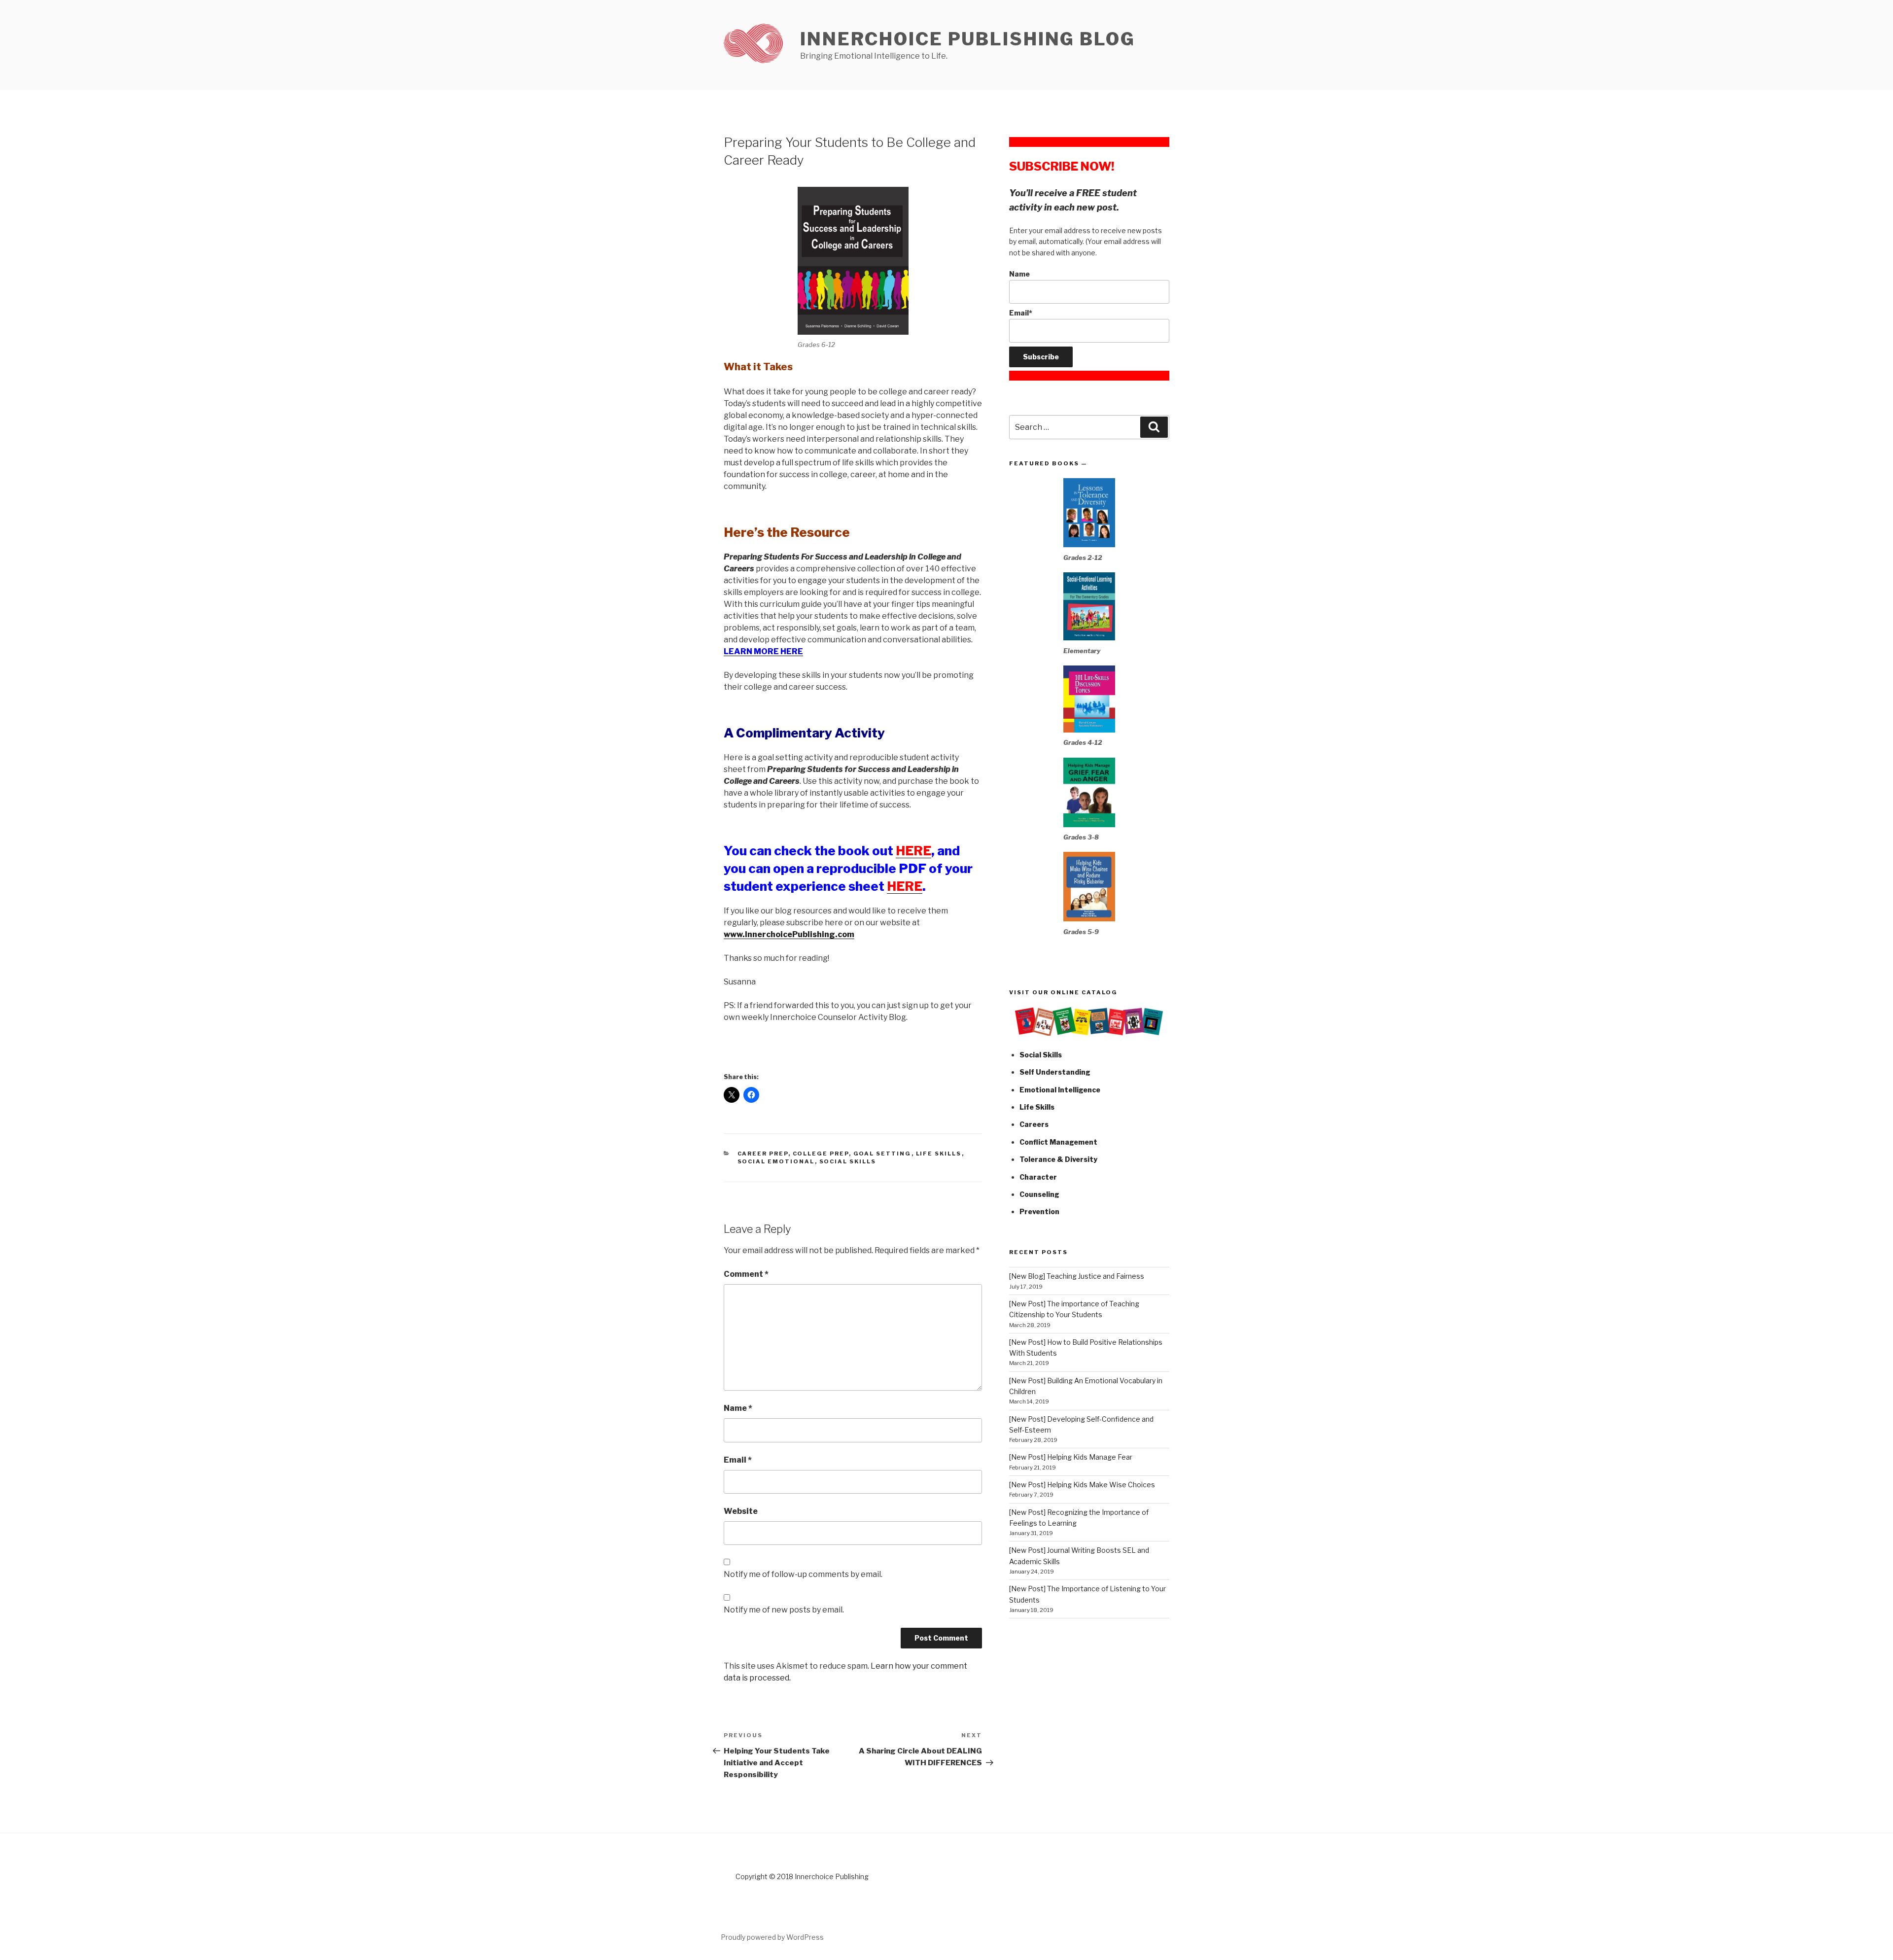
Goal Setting (882, 1154)
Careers (1034, 1124)
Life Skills (939, 1154)
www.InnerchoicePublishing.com (789, 934)
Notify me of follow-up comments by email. (803, 1574)
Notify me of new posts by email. (784, 1610)
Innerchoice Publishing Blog (968, 39)
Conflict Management (1058, 1142)
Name (738, 1408)
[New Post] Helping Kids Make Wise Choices (1082, 1485)
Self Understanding (1055, 1072)
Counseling (1039, 1194)
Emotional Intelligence (1060, 1090)
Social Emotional (776, 1161)
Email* (1021, 313)
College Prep (821, 1154)
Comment (746, 1274)
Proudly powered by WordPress (772, 1937)
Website (741, 1511)
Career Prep (763, 1154)
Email (738, 1460)
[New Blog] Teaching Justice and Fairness (1077, 1276)
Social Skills (848, 1161)
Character (1038, 1177)
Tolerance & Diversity (1058, 1159)
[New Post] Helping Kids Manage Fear (1071, 1457)
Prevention (1039, 1211)
